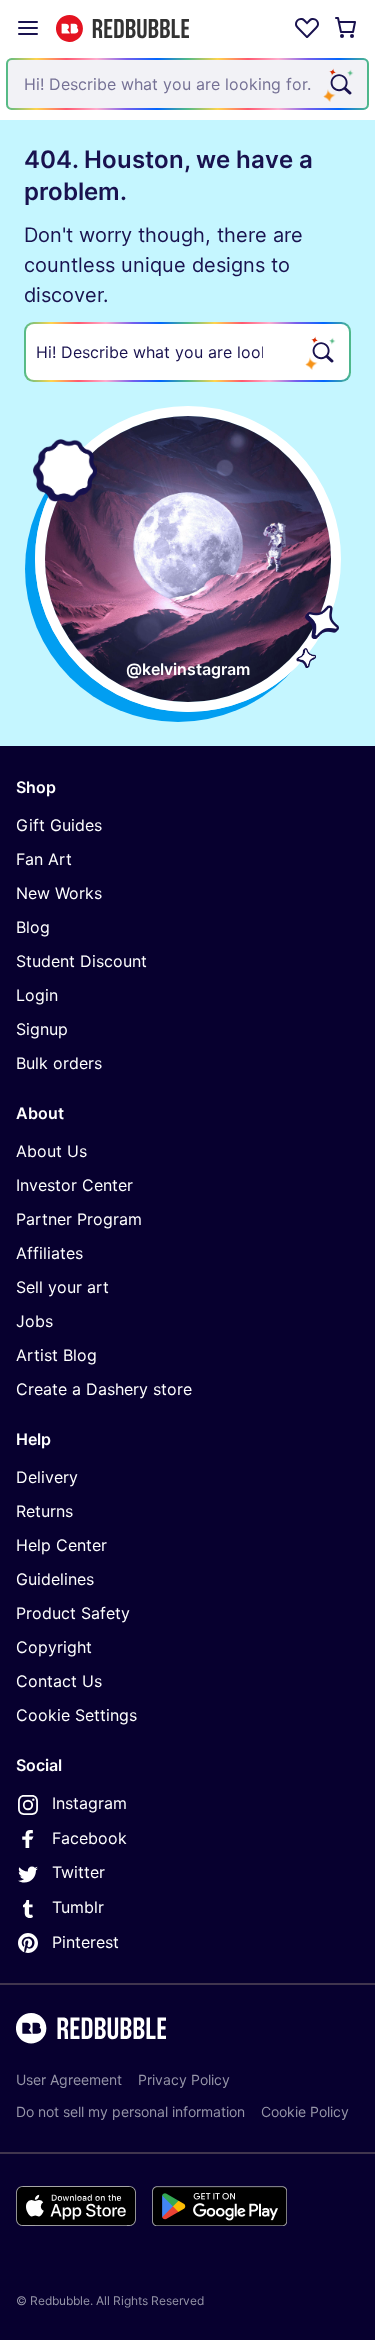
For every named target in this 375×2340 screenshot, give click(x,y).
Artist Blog (56, 1355)
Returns (44, 1511)
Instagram (89, 1803)
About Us (51, 1151)
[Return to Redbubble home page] (122, 28)
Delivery (47, 1477)
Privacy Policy (184, 2079)
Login (37, 995)
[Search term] (339, 84)
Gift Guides (59, 825)
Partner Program (79, 1219)
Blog (33, 927)
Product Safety (73, 1613)
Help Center (61, 1545)
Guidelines (55, 1579)
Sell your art (62, 1287)
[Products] (28, 28)
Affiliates (49, 1253)
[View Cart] (347, 28)
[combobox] (187, 84)
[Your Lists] (307, 28)
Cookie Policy (305, 2111)
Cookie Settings (76, 1715)
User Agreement (69, 2079)
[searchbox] (187, 352)
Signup (42, 1029)
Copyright (54, 1647)
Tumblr (78, 1907)
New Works (59, 893)
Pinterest (85, 1942)
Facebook (89, 1838)
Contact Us (59, 1681)
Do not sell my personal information (130, 2111)
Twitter (78, 1872)
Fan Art (44, 859)
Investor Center (74, 1185)
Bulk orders (59, 1063)
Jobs (34, 1321)
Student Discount (81, 961)
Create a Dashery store (104, 1389)
